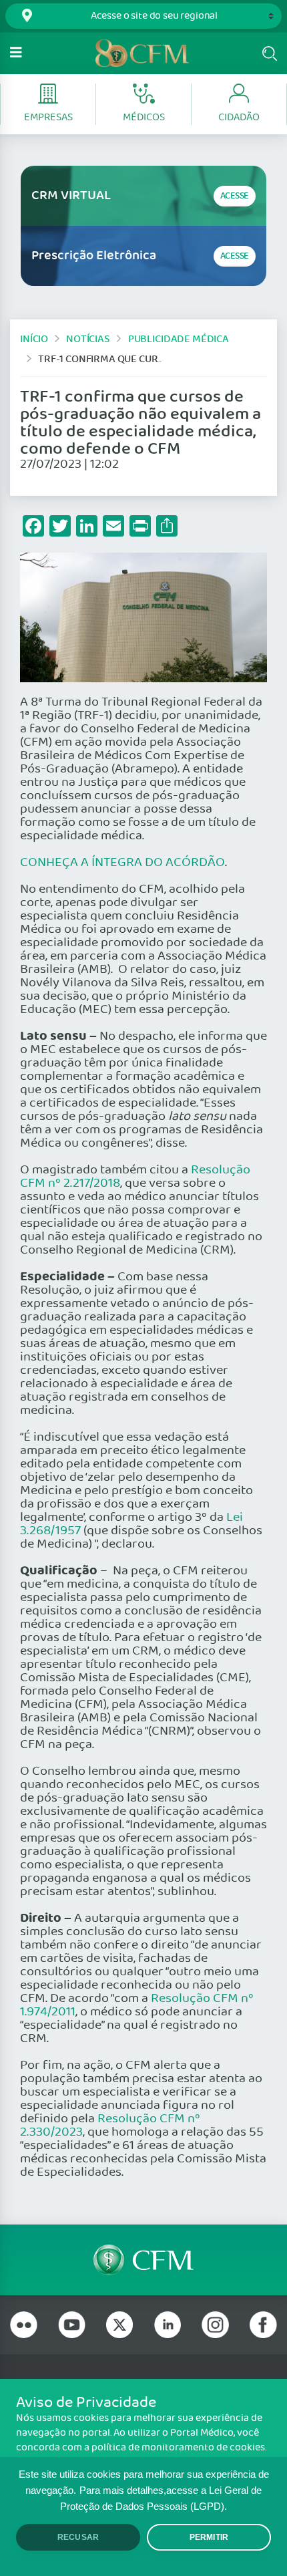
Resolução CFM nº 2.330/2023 (110, 2126)
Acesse (235, 196)
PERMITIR (209, 2537)
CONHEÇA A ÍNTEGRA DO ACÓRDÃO (122, 863)
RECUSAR (78, 2537)
